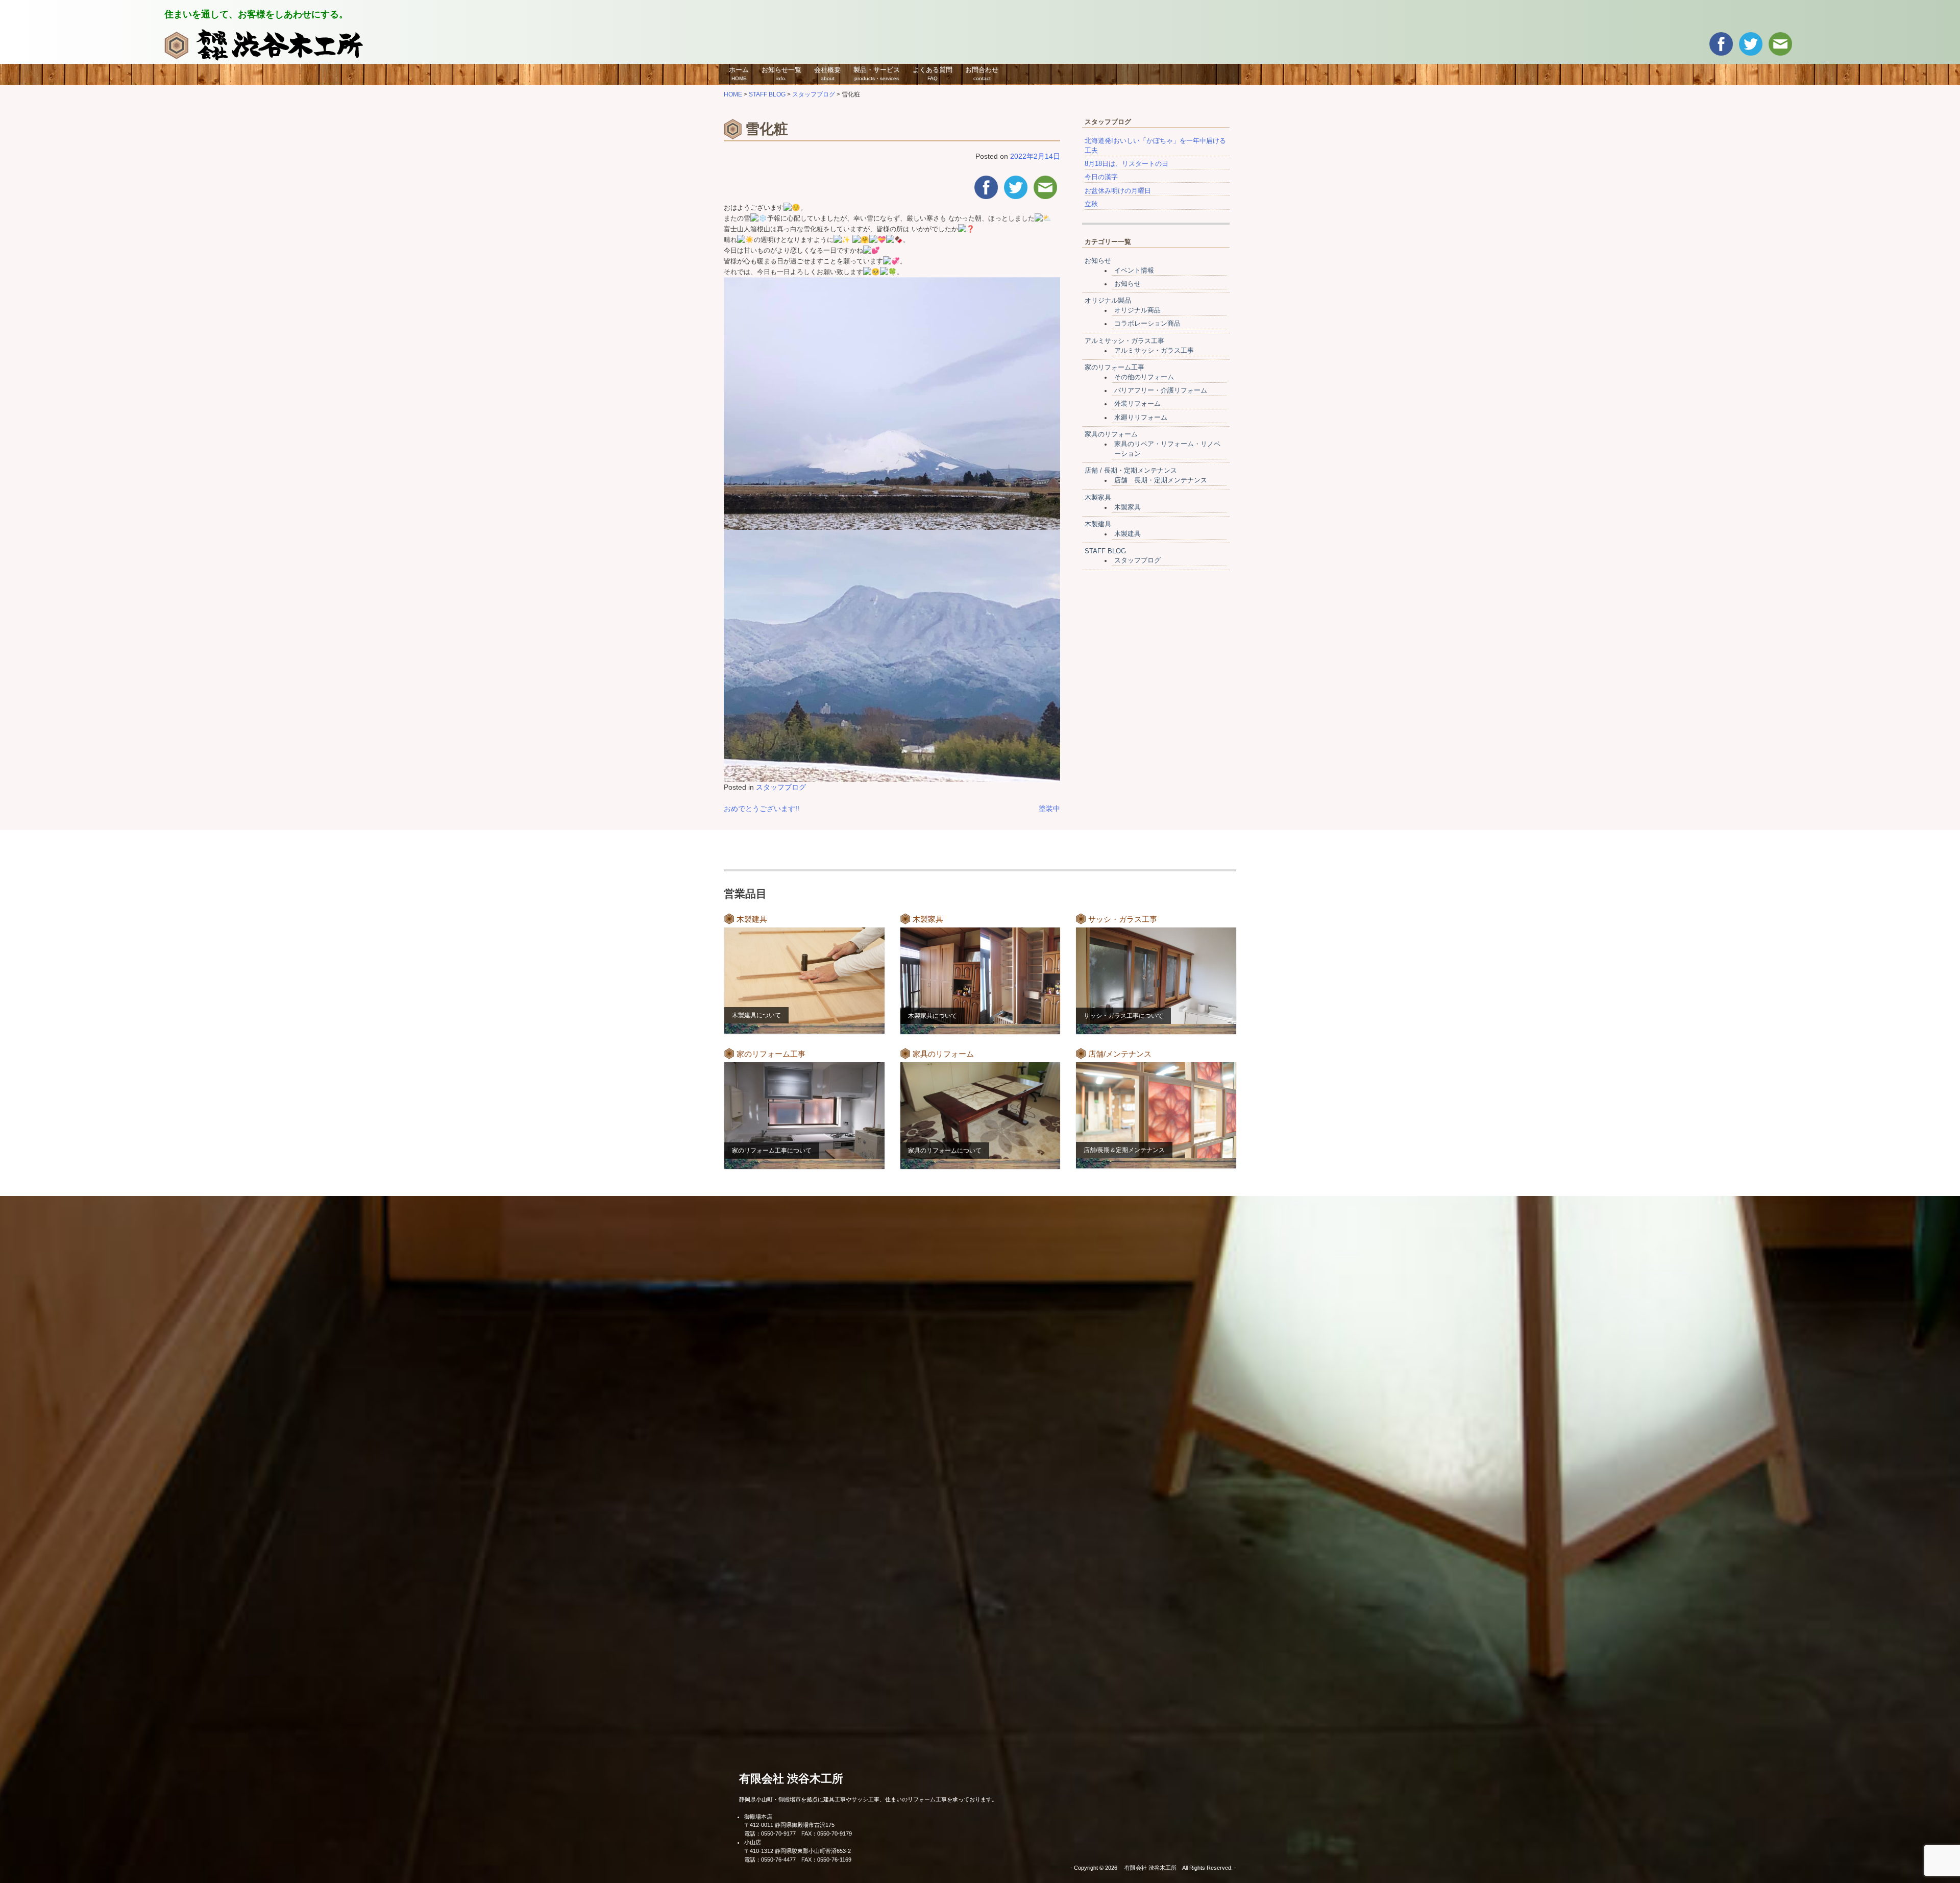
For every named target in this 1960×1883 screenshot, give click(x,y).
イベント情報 (1134, 271)
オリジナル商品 (1137, 310)
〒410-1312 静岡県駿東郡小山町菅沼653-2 (798, 1851)
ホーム (739, 74)
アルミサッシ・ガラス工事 (1124, 341)
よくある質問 (933, 74)
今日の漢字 (1101, 177)
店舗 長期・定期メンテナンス (1161, 480)
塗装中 (1049, 809)
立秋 (1091, 204)
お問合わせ (982, 74)
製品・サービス (877, 74)
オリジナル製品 (1108, 301)
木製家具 (1098, 498)
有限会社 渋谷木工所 (791, 1779)
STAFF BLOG (1105, 551)
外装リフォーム (1137, 404)
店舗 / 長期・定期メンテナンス (1131, 471)
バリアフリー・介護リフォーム (1161, 390)
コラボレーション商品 (1147, 324)
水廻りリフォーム (1141, 418)
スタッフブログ (781, 787)
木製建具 (1098, 524)
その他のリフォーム (1144, 377)
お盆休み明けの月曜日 (1118, 191)
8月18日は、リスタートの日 (1126, 164)
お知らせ (1098, 261)
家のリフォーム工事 (1114, 368)
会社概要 (827, 74)
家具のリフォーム (1111, 434)
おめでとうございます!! (762, 809)
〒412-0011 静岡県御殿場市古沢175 (789, 1825)
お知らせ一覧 (781, 74)
